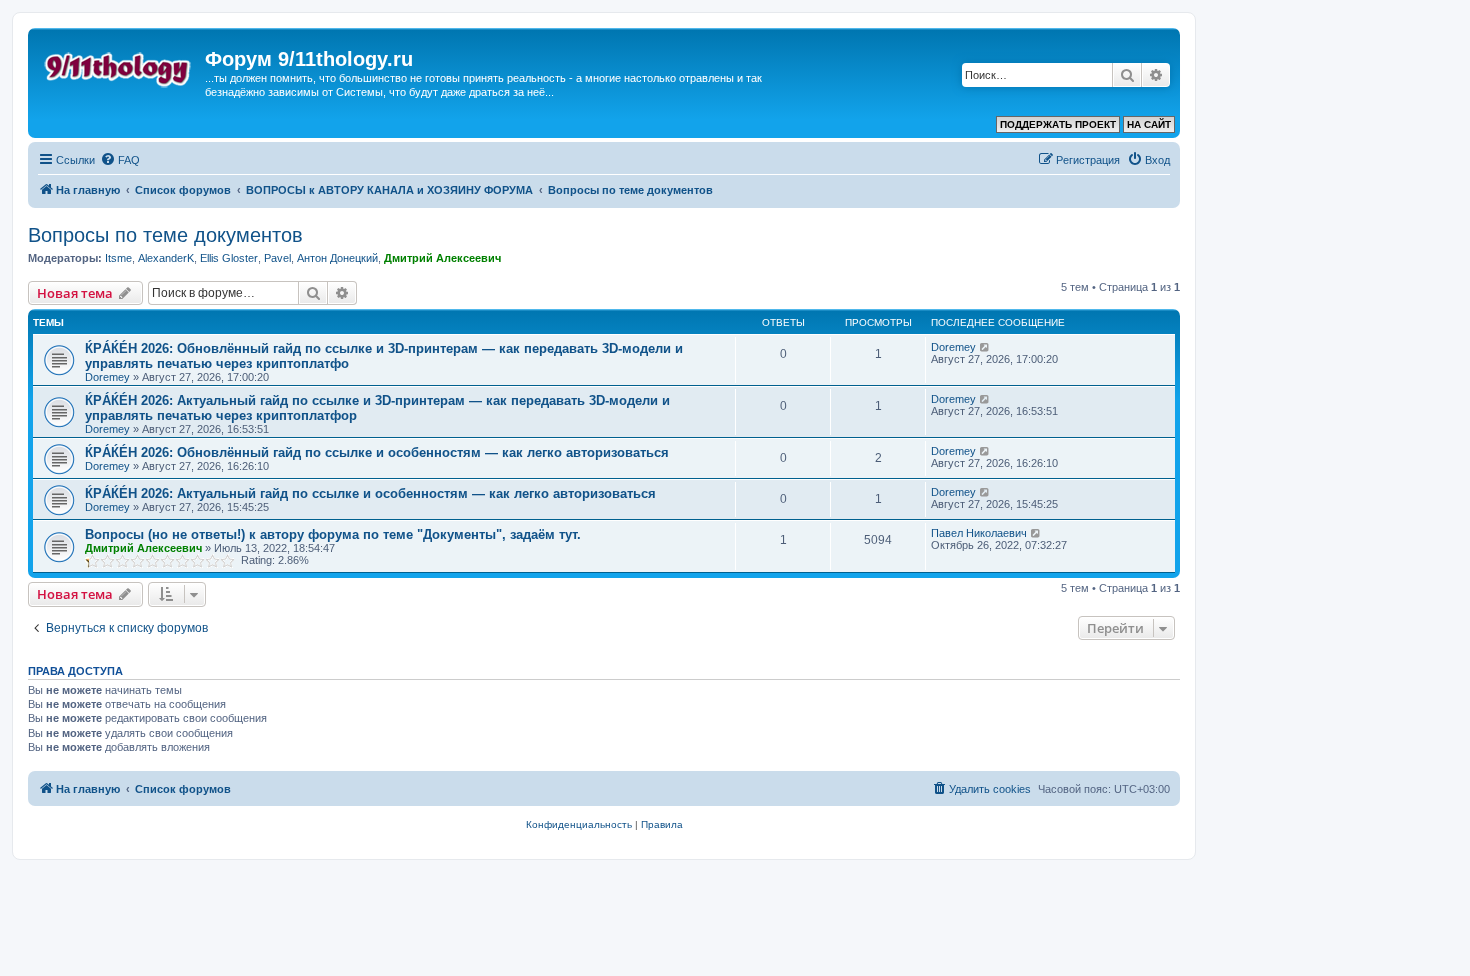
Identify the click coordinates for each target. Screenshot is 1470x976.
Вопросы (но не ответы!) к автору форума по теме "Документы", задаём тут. (333, 534)
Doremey (107, 377)
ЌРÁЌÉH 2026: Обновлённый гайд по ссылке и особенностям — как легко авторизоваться (377, 452)
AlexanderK (166, 258)
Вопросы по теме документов (165, 235)
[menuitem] (120, 160)
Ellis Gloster (229, 258)
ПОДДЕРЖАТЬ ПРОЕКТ (1058, 124)
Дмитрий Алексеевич (442, 258)
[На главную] (119, 65)
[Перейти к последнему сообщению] (985, 347)
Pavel (277, 258)
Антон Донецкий (337, 258)
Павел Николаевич (979, 533)
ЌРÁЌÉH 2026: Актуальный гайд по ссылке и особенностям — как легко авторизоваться (370, 493)
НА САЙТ (1149, 124)
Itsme (118, 258)
